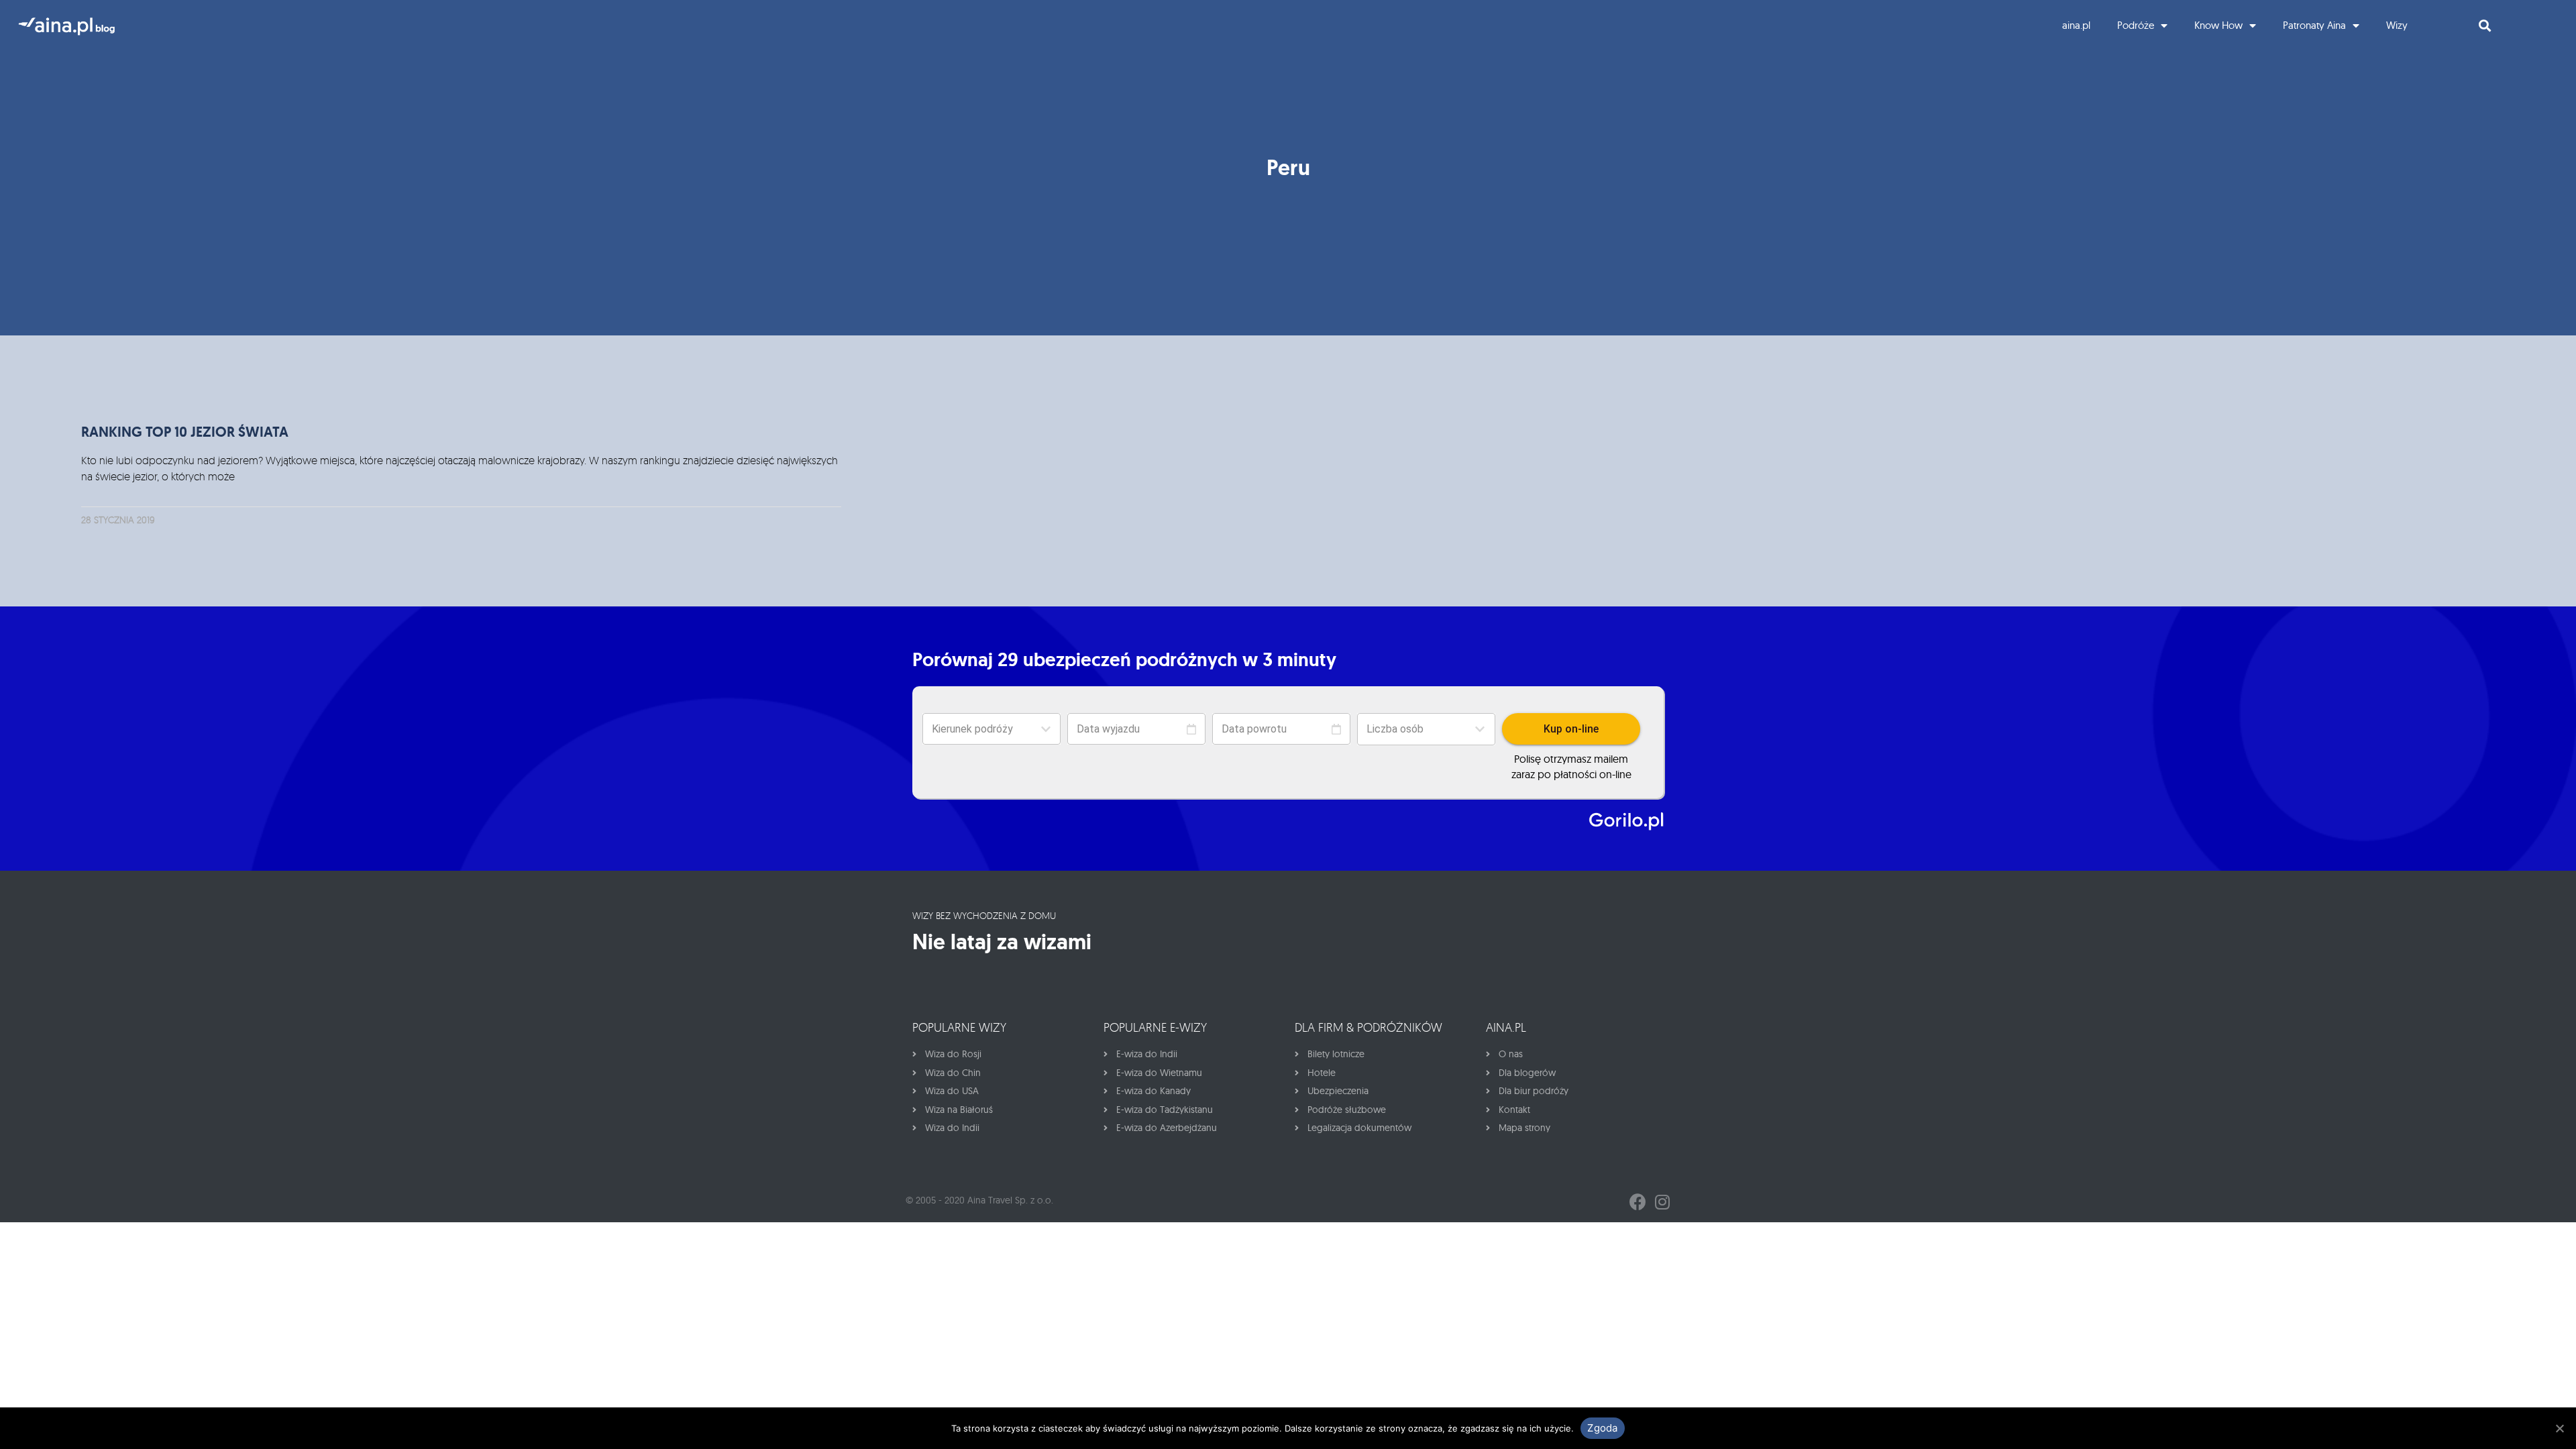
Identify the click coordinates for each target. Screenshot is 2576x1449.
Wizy (2397, 25)
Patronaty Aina (2314, 25)
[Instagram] (1662, 1202)
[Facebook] (1638, 1202)
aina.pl (2076, 25)
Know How (2218, 25)
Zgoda (1602, 1428)
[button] (1426, 729)
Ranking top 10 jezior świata (185, 432)
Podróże (2136, 25)
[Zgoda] (2559, 1428)
